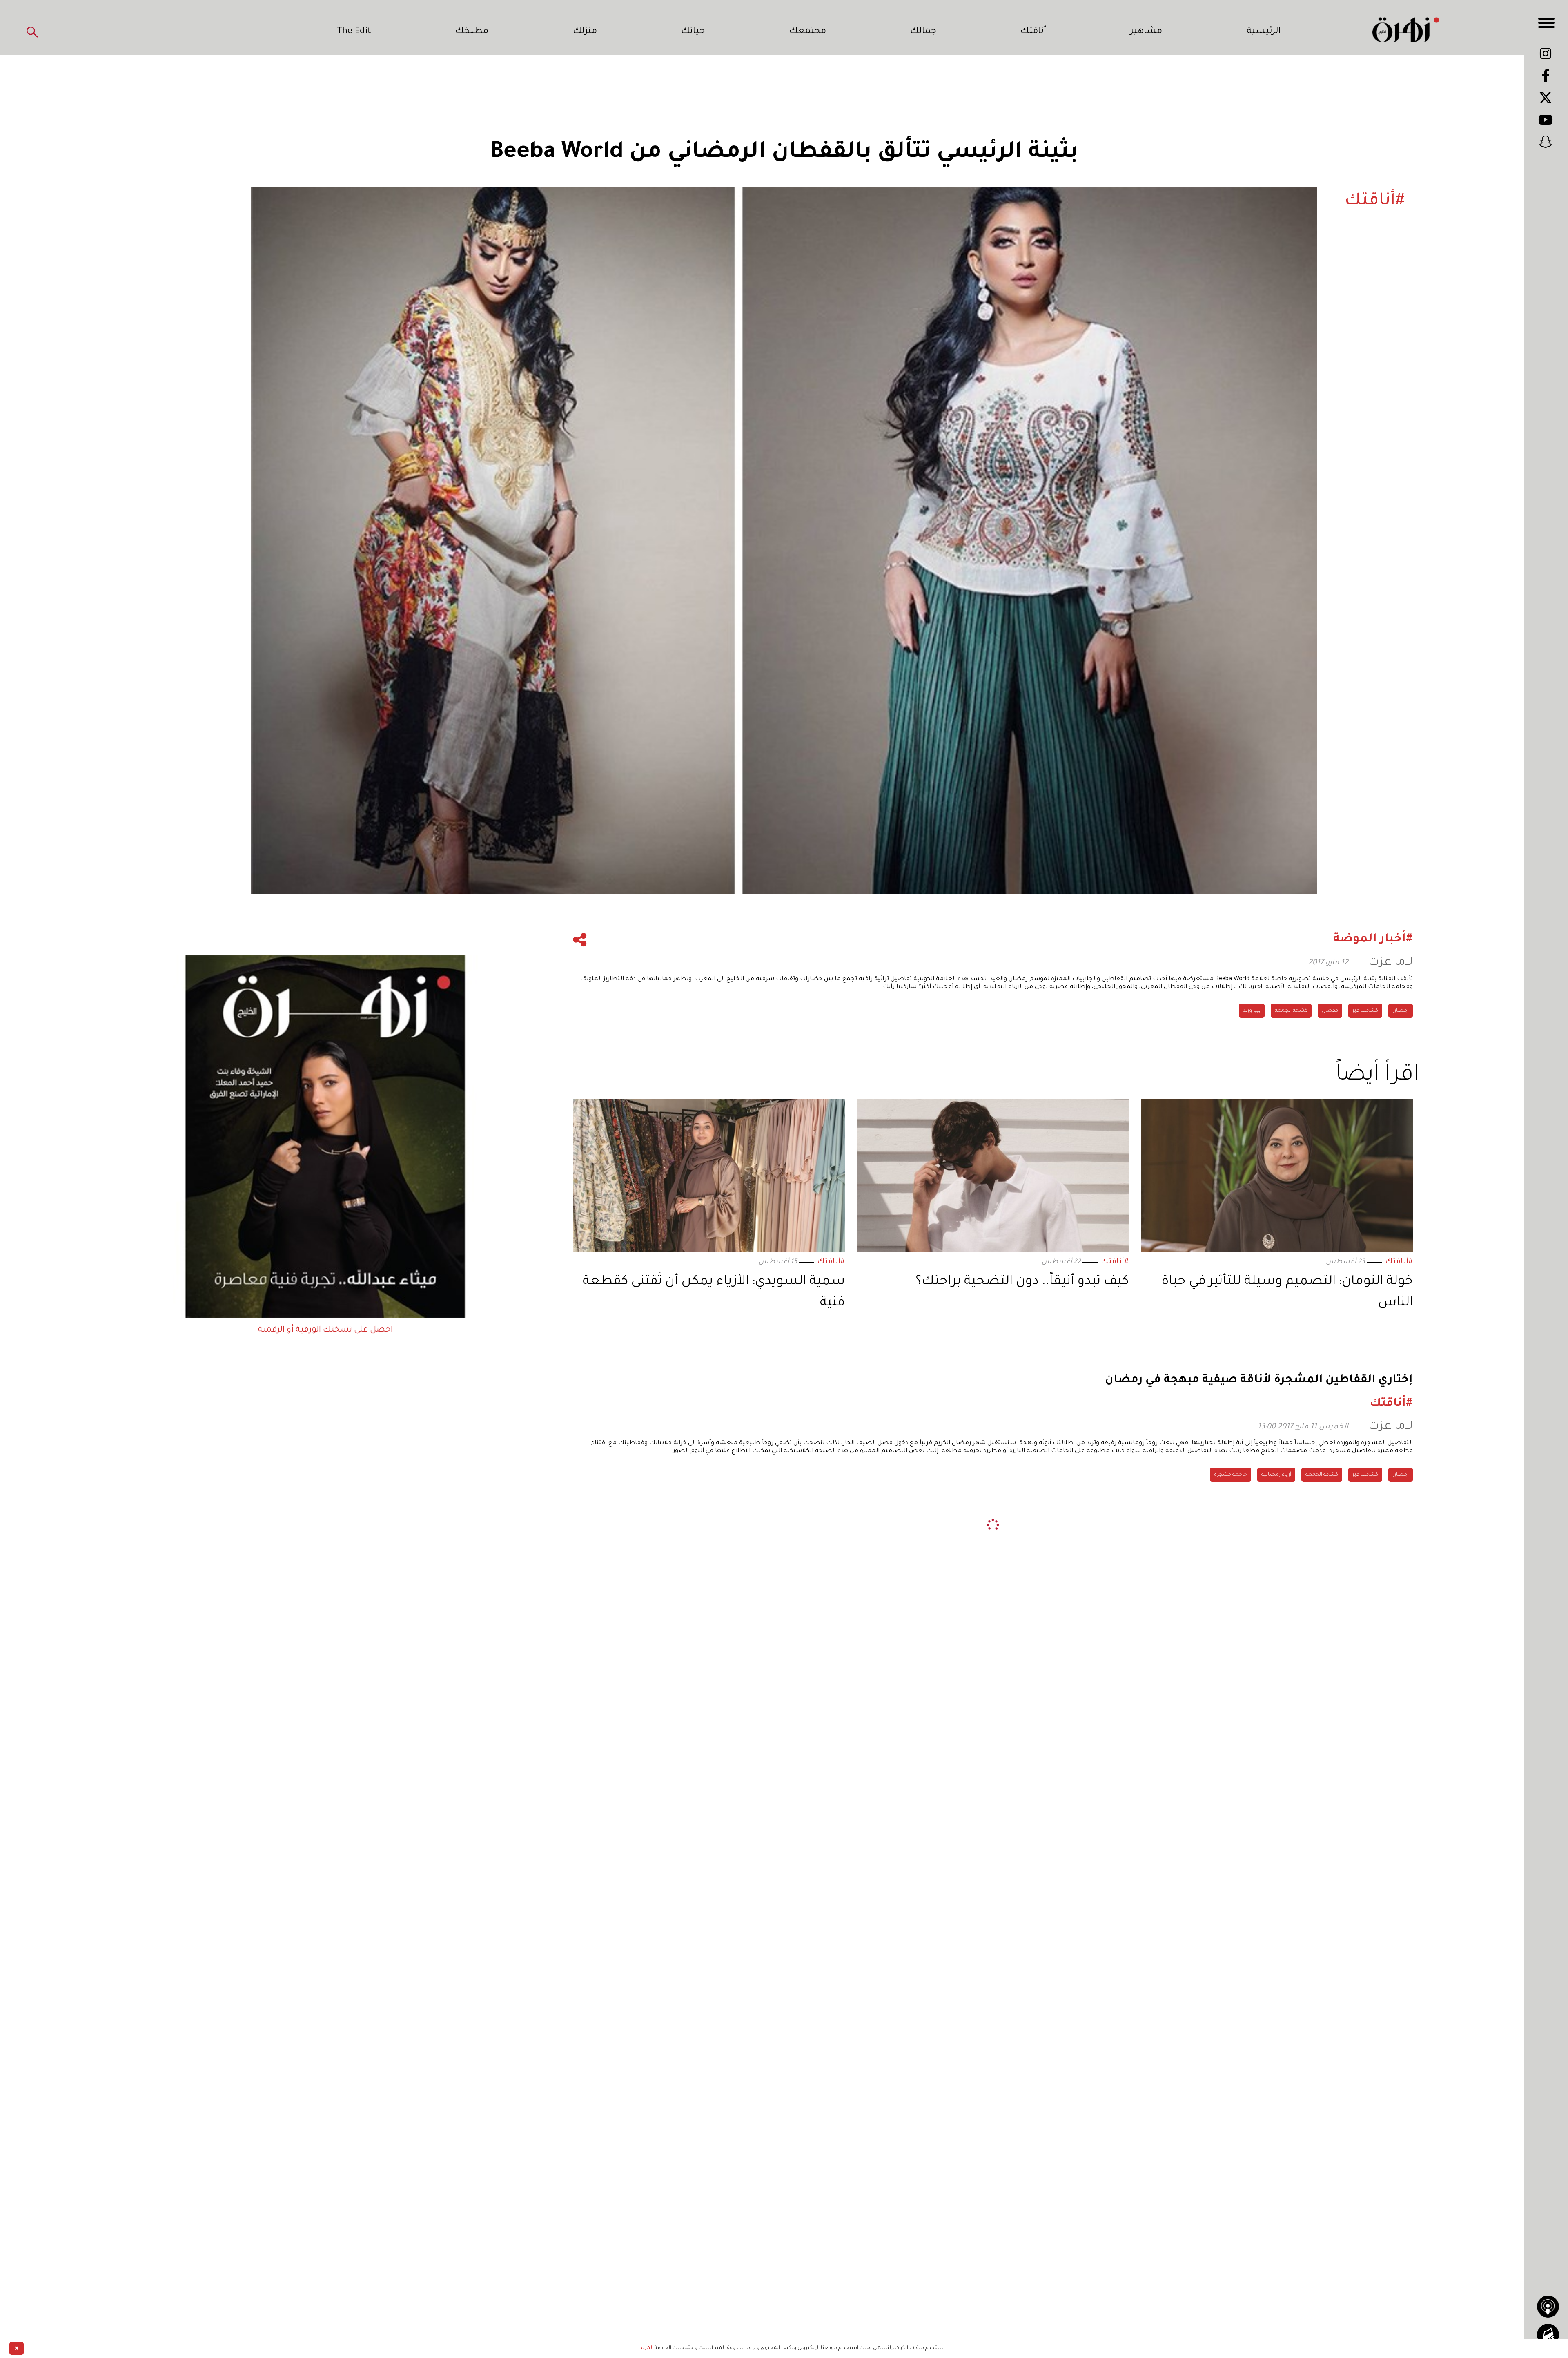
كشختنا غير (1365, 1011)
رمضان (1401, 1011)
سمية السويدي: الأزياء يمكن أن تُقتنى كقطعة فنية (714, 1293)
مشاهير (1146, 32)
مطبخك (472, 32)
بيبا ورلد (1252, 1011)
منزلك (585, 32)
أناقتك (1033, 32)
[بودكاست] (1548, 2307)
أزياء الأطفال (1353, 1741)
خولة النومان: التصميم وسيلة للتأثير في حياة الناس (1287, 1293)
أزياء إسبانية (1395, 1741)
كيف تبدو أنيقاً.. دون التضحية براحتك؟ (1022, 1282)
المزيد (647, 2348)
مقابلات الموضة (1261, 1741)
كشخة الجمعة (1291, 1011)
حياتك (693, 32)
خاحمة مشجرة (1231, 1475)
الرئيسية (1264, 32)
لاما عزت (1391, 963)
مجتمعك (808, 32)
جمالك (923, 32)
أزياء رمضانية (1276, 1475)
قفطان (1330, 1011)
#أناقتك (1399, 1262)
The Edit (354, 32)
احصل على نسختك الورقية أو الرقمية (325, 1330)
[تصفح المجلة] (1548, 2335)
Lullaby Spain (1310, 1741)
